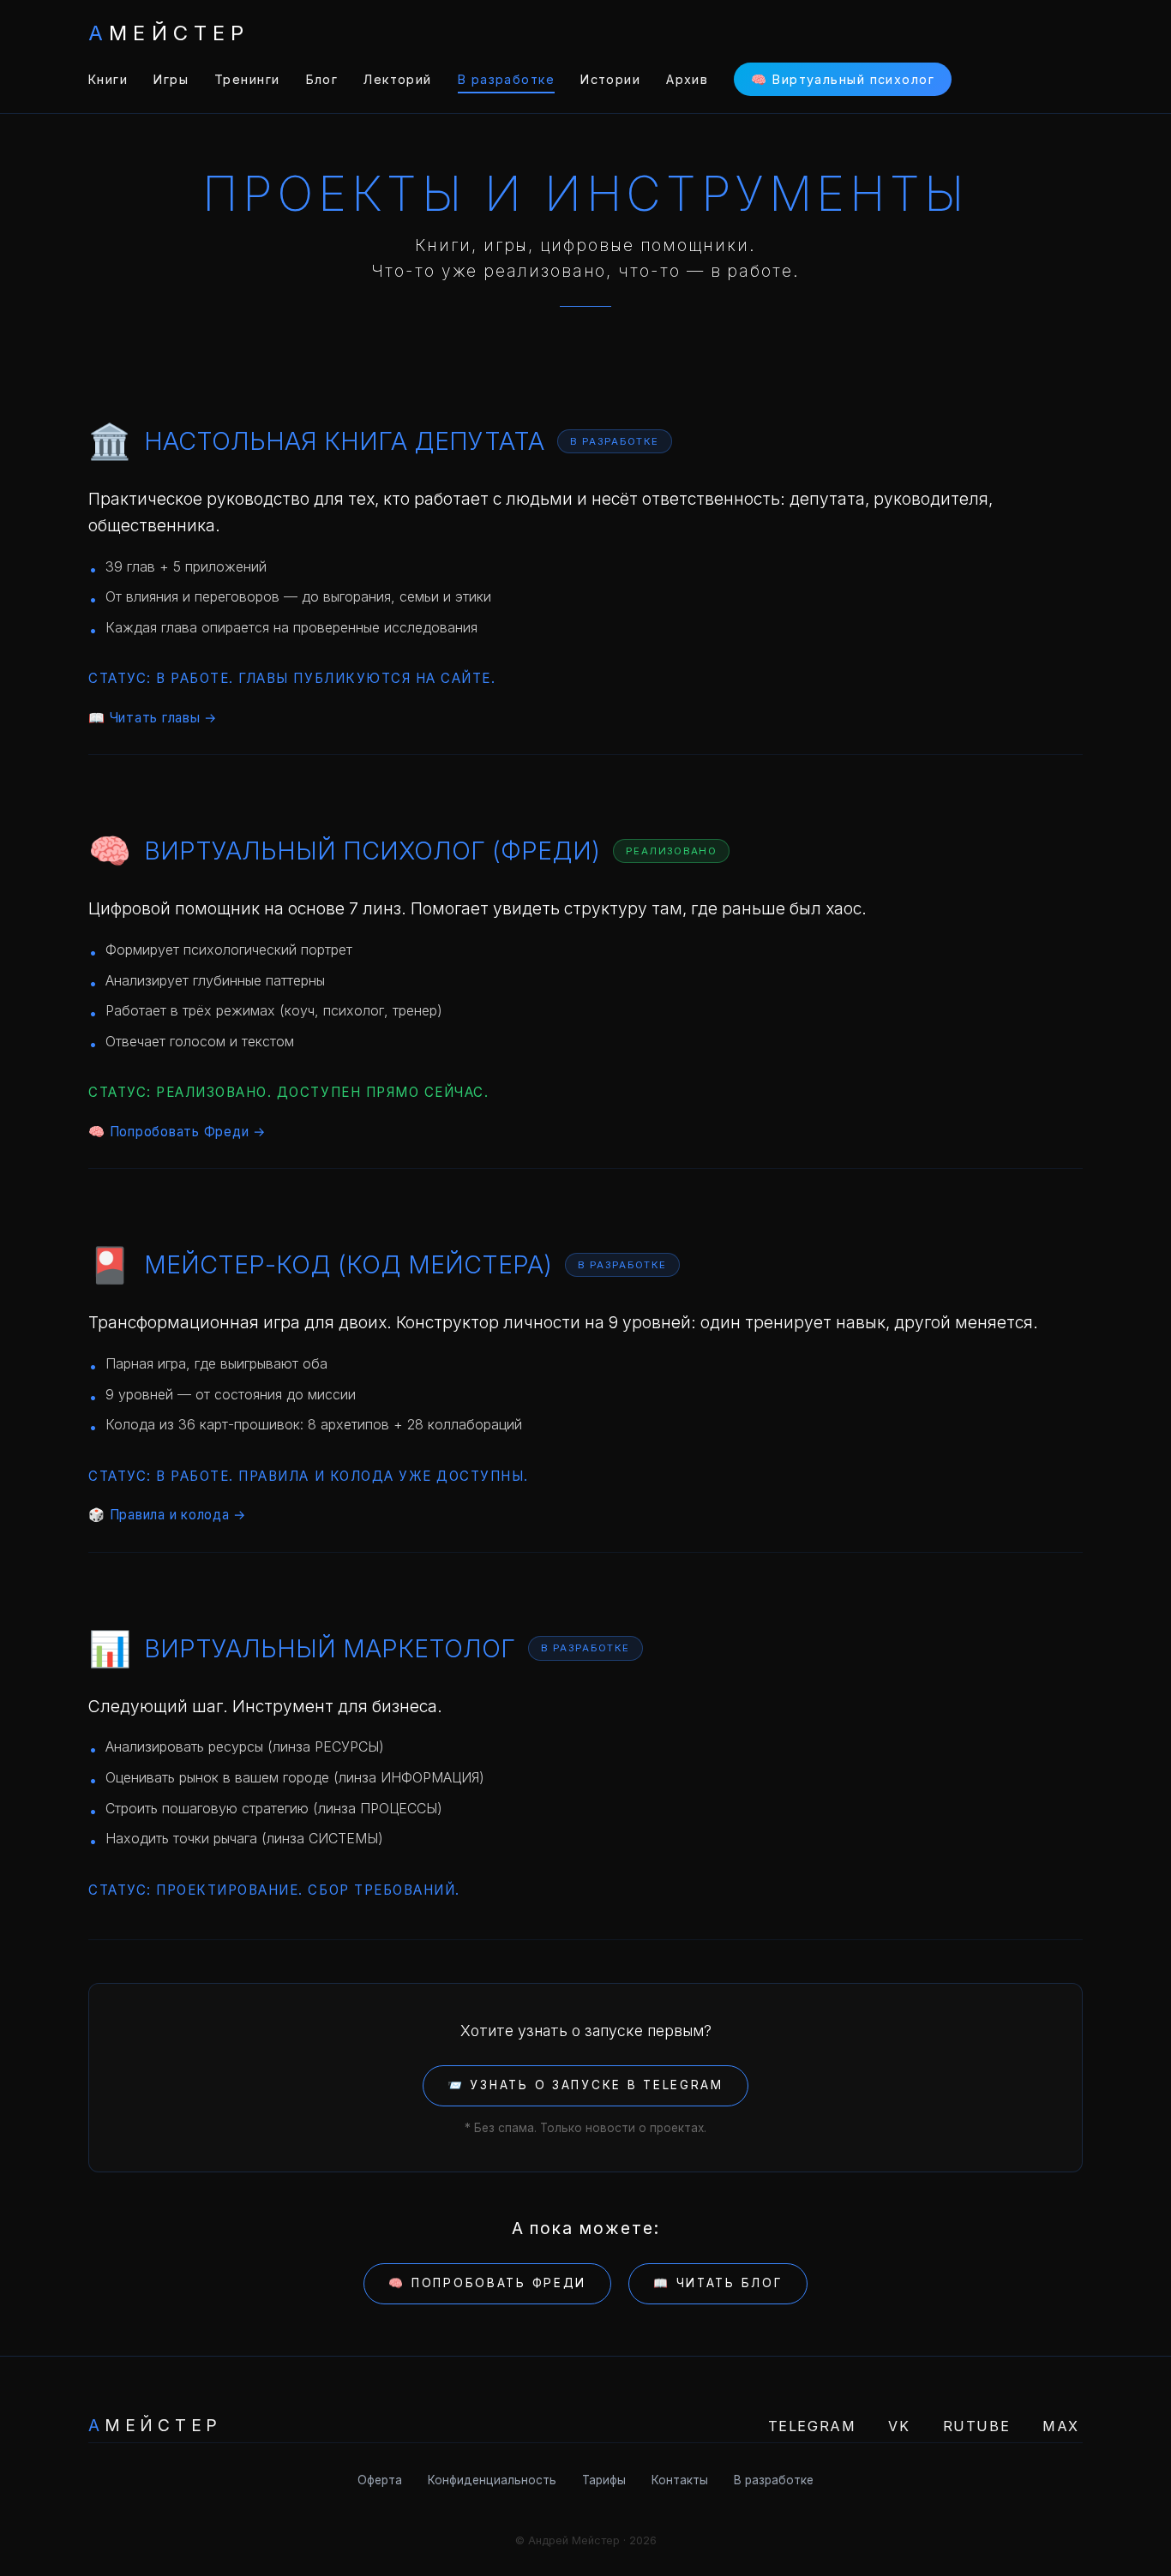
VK (899, 2426)
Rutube (977, 2426)
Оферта (380, 2480)
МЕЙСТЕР (169, 33)
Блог (322, 79)
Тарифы (604, 2480)
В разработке (506, 79)
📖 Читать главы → (153, 718)
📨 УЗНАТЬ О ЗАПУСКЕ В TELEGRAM (585, 2085)
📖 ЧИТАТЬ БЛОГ (718, 2283)
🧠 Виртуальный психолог (843, 79)
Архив (687, 79)
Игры (171, 79)
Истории (610, 79)
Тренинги (247, 79)
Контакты (680, 2480)
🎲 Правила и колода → (168, 1515)
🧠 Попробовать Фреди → (177, 1132)
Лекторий (398, 79)
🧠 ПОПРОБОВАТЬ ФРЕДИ (487, 2283)
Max (1061, 2426)
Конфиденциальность (492, 2480)
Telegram (812, 2426)
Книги (108, 79)
